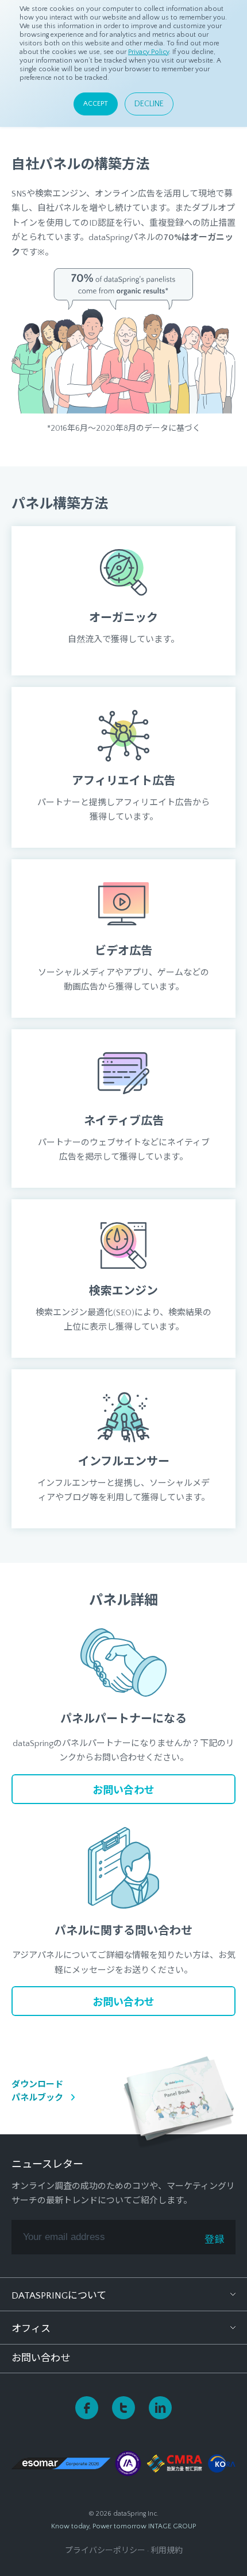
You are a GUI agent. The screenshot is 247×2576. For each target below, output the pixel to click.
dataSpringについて (59, 2296)
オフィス (31, 2329)
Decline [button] (149, 104)
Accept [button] (96, 104)
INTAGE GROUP (172, 2526)
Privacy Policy (148, 52)
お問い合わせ (41, 2358)
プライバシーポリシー (105, 2551)
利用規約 (167, 2551)
